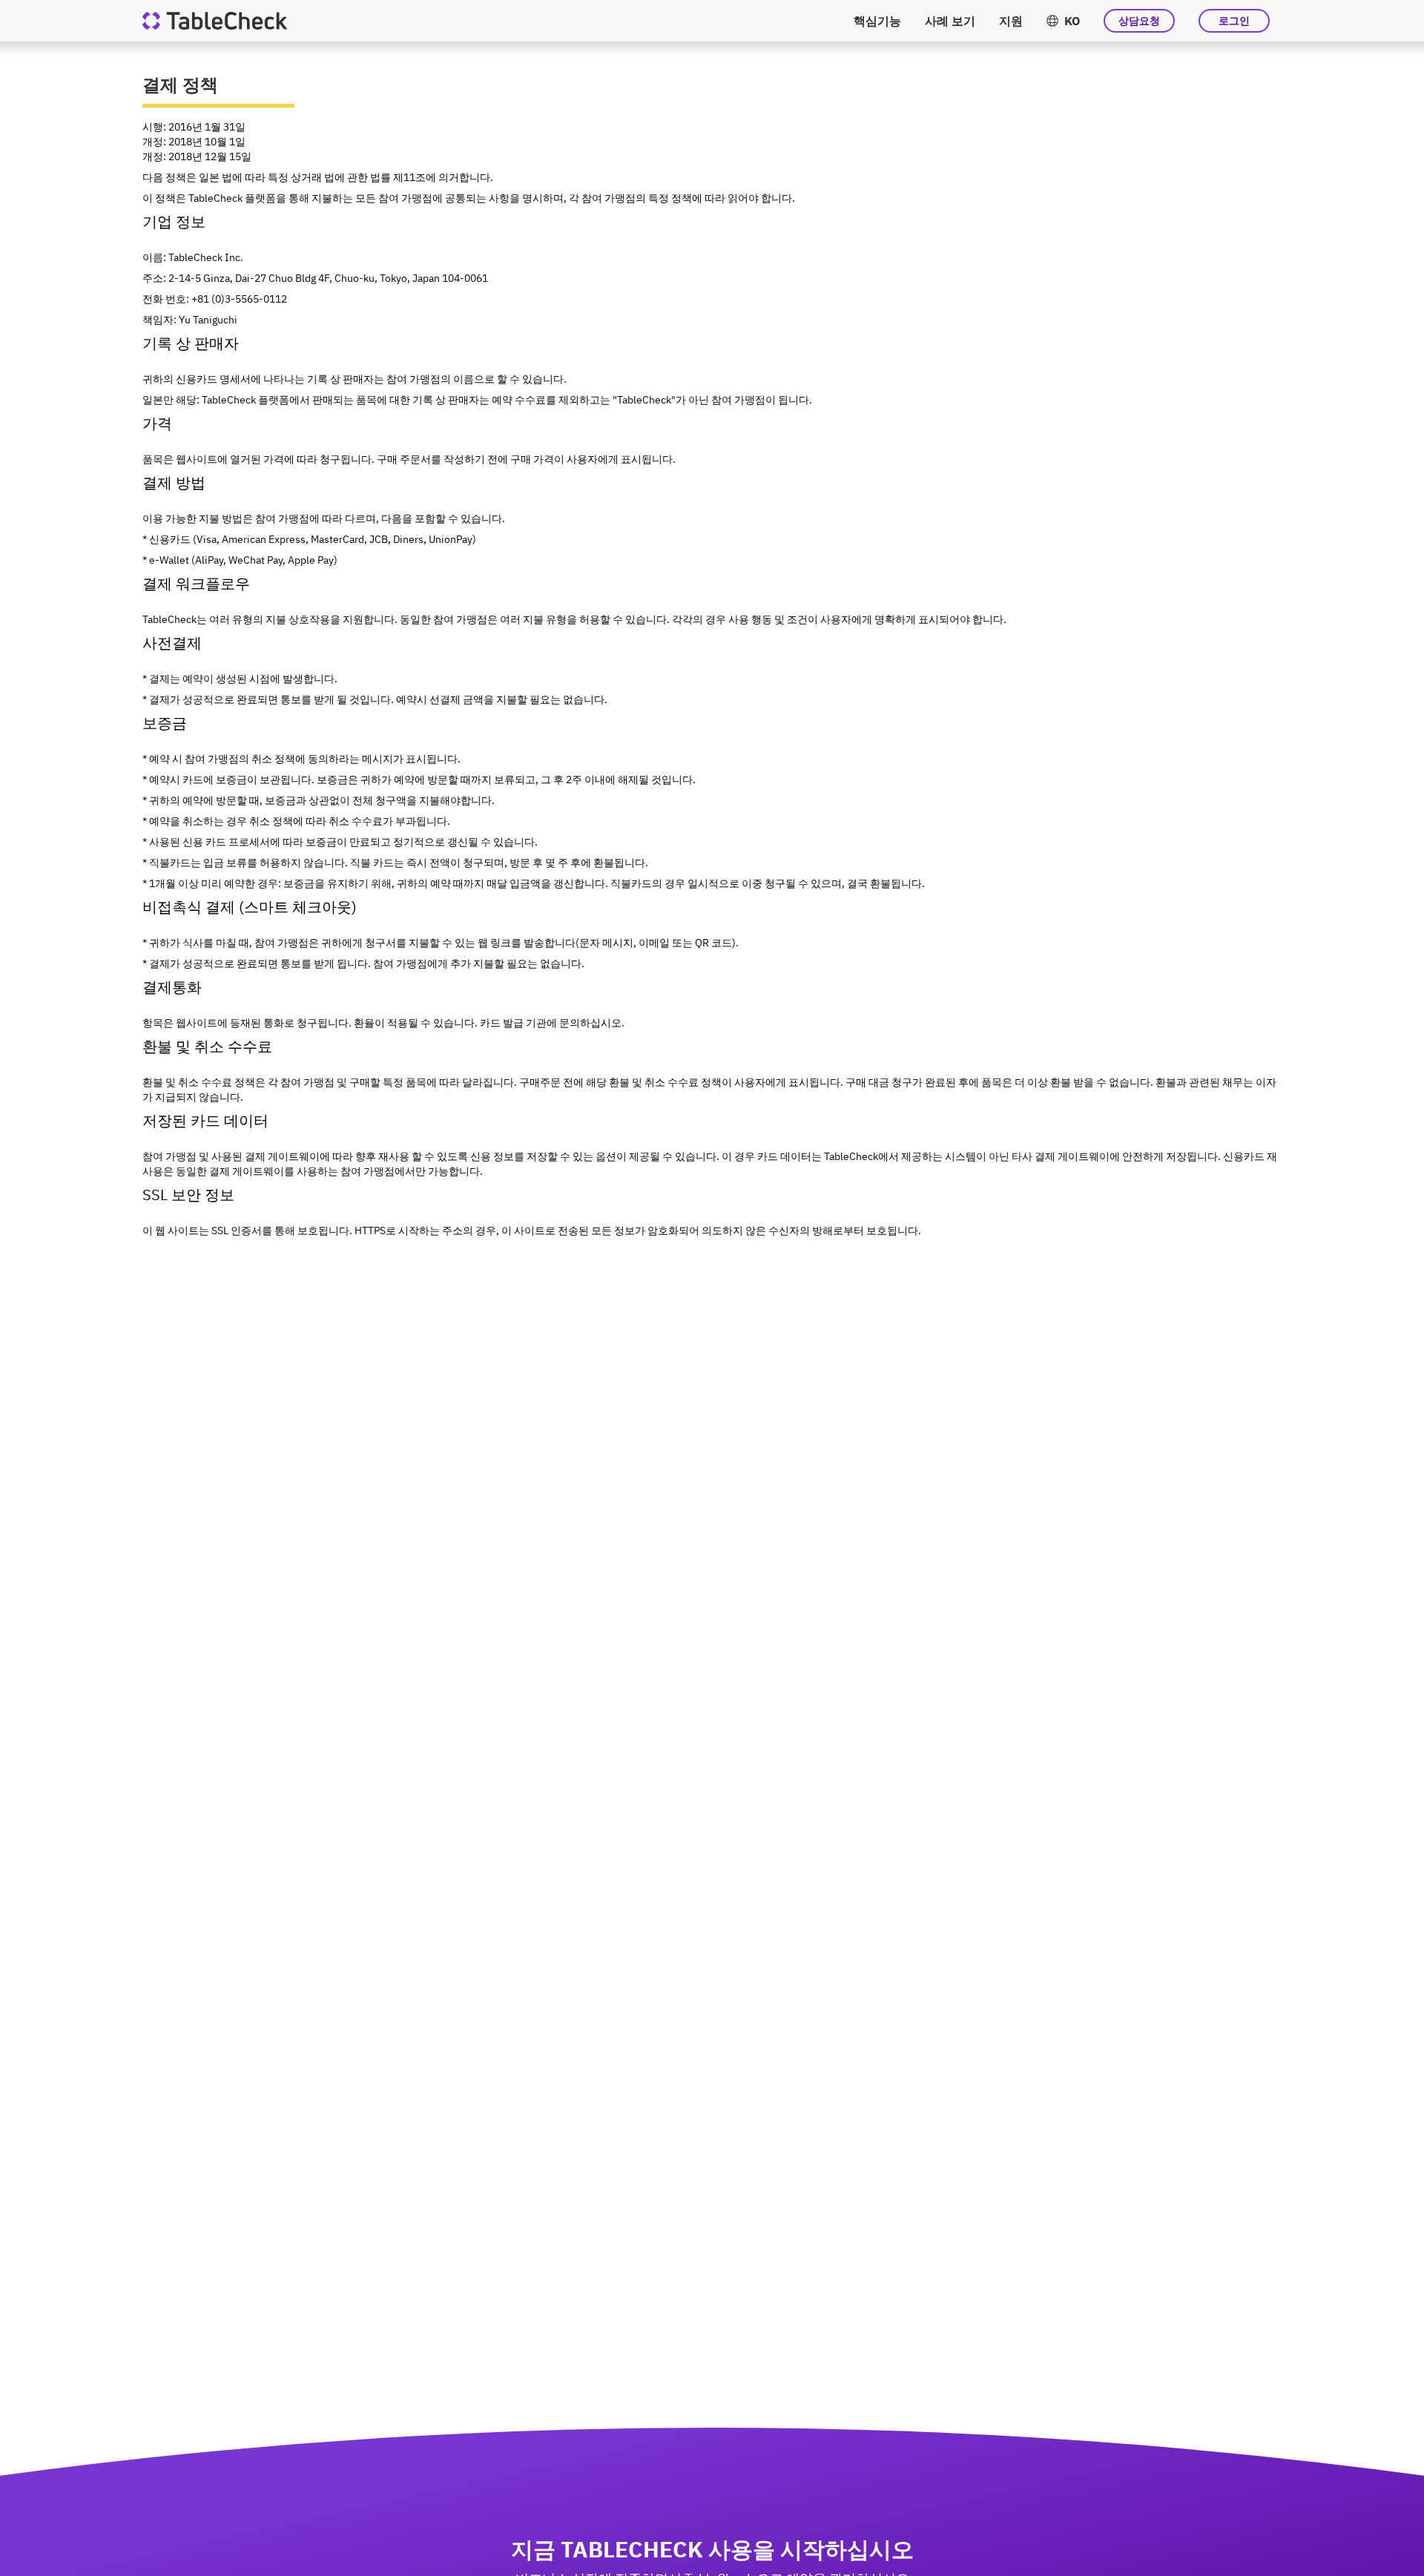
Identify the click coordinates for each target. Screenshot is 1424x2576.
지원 (1011, 21)
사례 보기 (950, 21)
